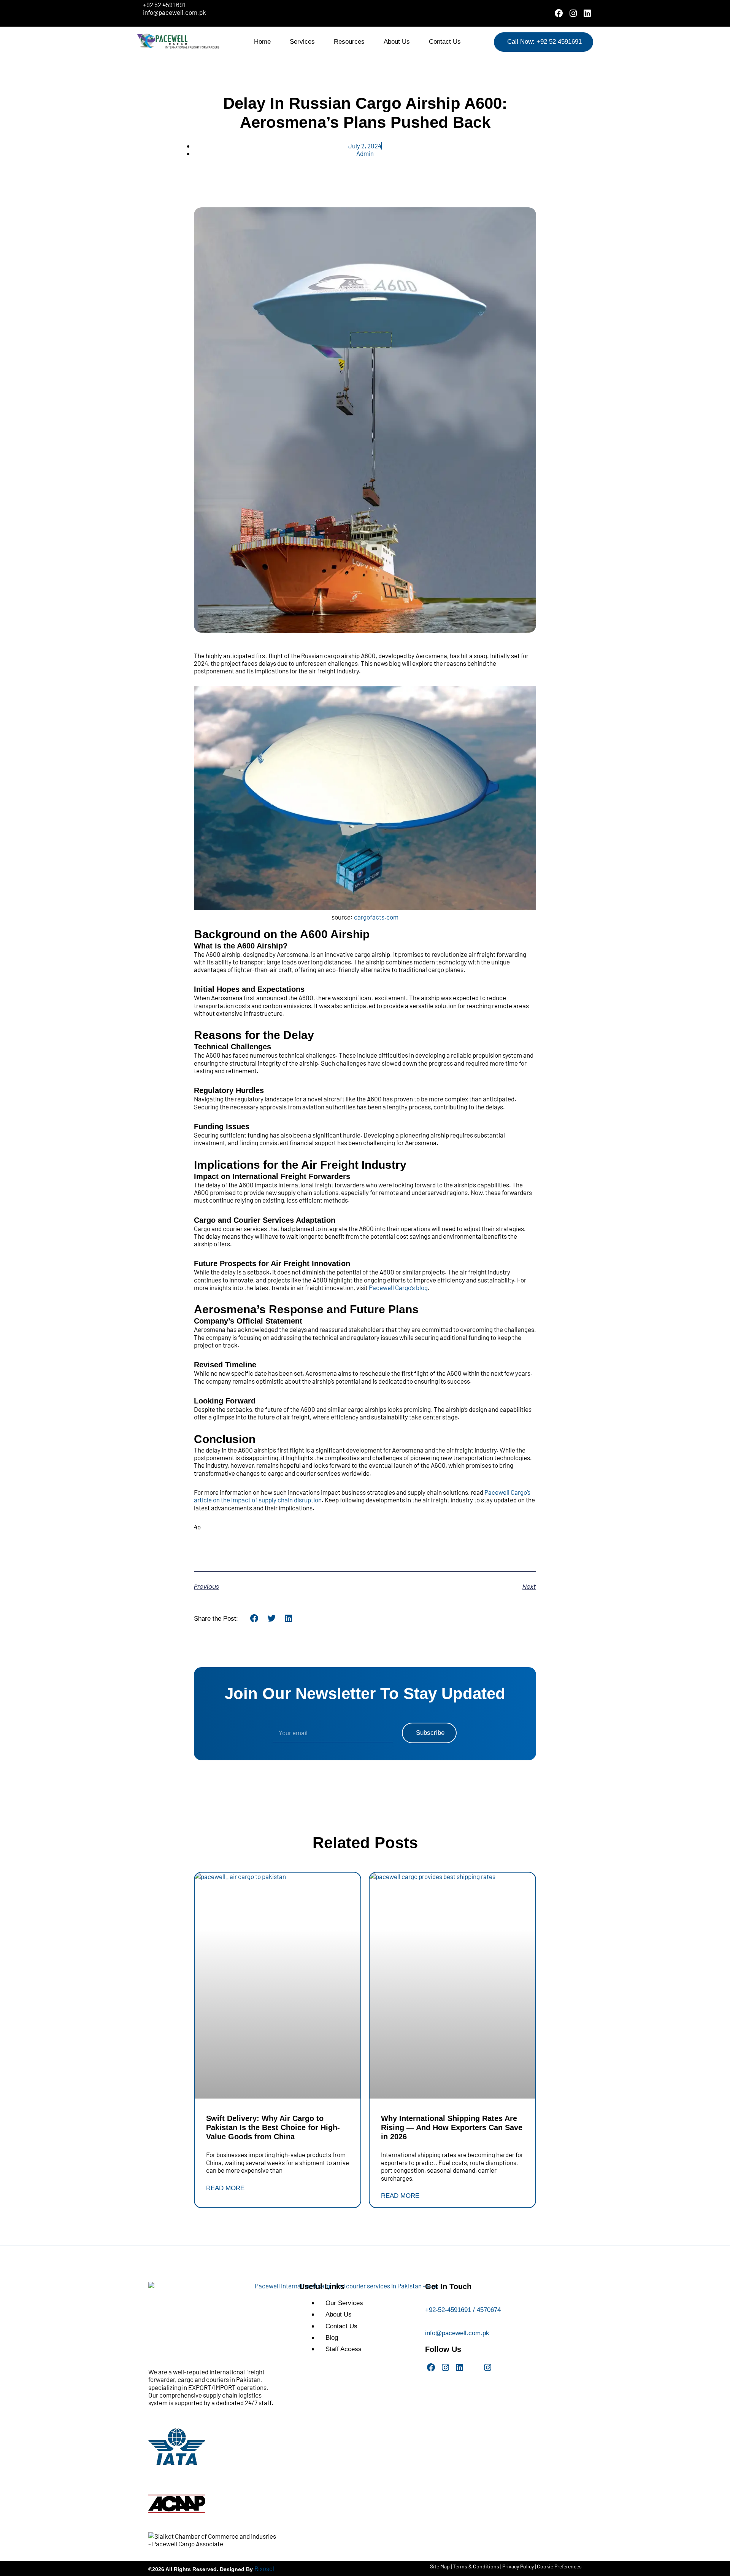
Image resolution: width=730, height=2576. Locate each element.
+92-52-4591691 (448, 2310)
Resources (349, 42)
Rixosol (264, 2568)
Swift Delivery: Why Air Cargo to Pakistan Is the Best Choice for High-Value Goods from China (273, 2127)
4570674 (489, 2310)
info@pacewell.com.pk (457, 2333)
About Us (397, 42)
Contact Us (445, 42)
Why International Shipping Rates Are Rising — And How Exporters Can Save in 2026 (452, 2127)
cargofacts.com (376, 917)
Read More (225, 2188)
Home (262, 42)
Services (302, 42)
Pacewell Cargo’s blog (398, 1287)
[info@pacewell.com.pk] (428, 2325)
